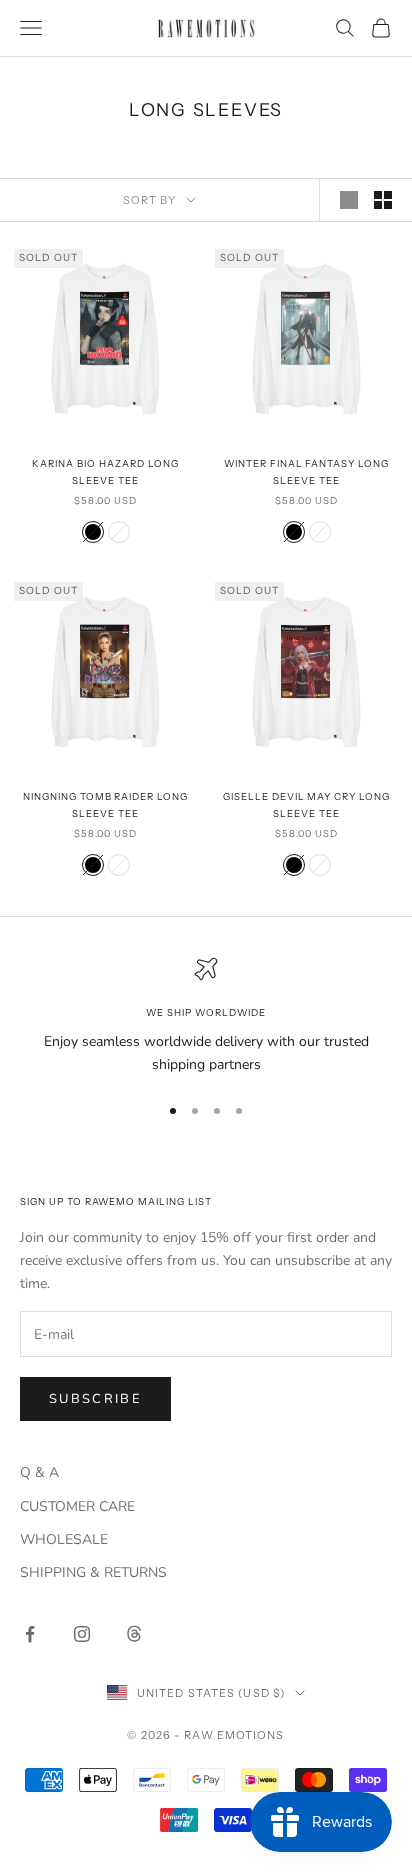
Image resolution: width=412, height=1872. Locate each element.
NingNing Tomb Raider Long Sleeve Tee (105, 804)
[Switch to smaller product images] (383, 200)
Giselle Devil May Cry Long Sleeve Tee (306, 804)
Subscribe (95, 1399)
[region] (206, 1016)
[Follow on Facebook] (30, 1634)
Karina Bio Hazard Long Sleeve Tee (105, 471)
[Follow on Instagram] (82, 1634)
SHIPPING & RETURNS (93, 1572)
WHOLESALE (64, 1539)
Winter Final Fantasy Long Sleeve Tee (306, 471)
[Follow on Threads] (134, 1634)
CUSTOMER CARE (77, 1506)
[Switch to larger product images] (349, 200)
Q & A (39, 1472)
